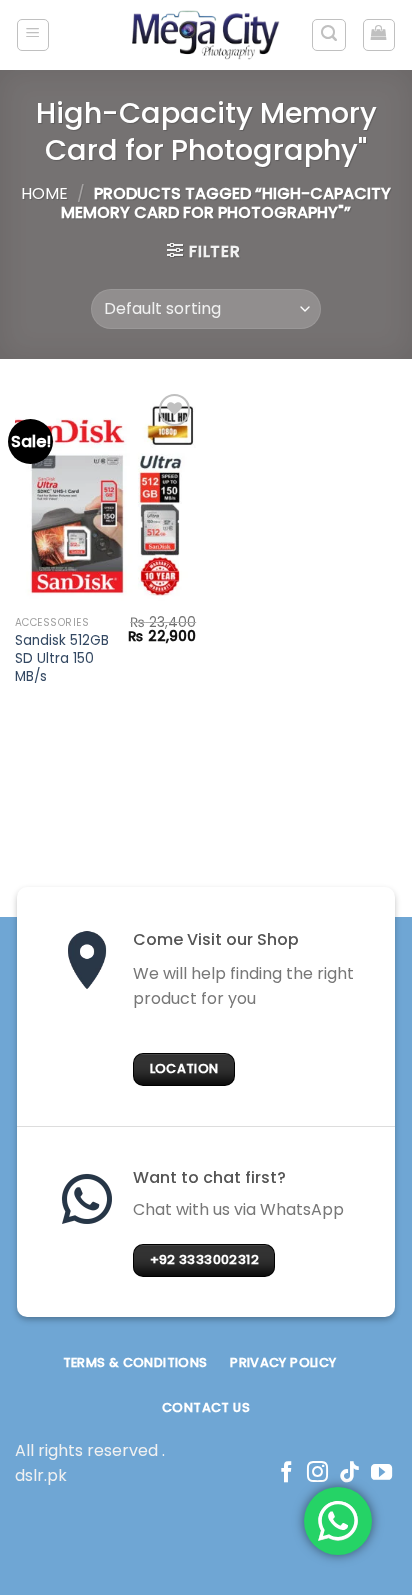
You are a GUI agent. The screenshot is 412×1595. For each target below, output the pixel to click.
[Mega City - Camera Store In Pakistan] (206, 35)
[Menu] (33, 35)
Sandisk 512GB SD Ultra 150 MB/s (62, 658)
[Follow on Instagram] (317, 1473)
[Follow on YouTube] (381, 1473)
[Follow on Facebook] (286, 1473)
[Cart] (379, 35)
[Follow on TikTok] (349, 1473)
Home (44, 193)
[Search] (329, 35)
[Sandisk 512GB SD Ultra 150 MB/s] (105, 497)
